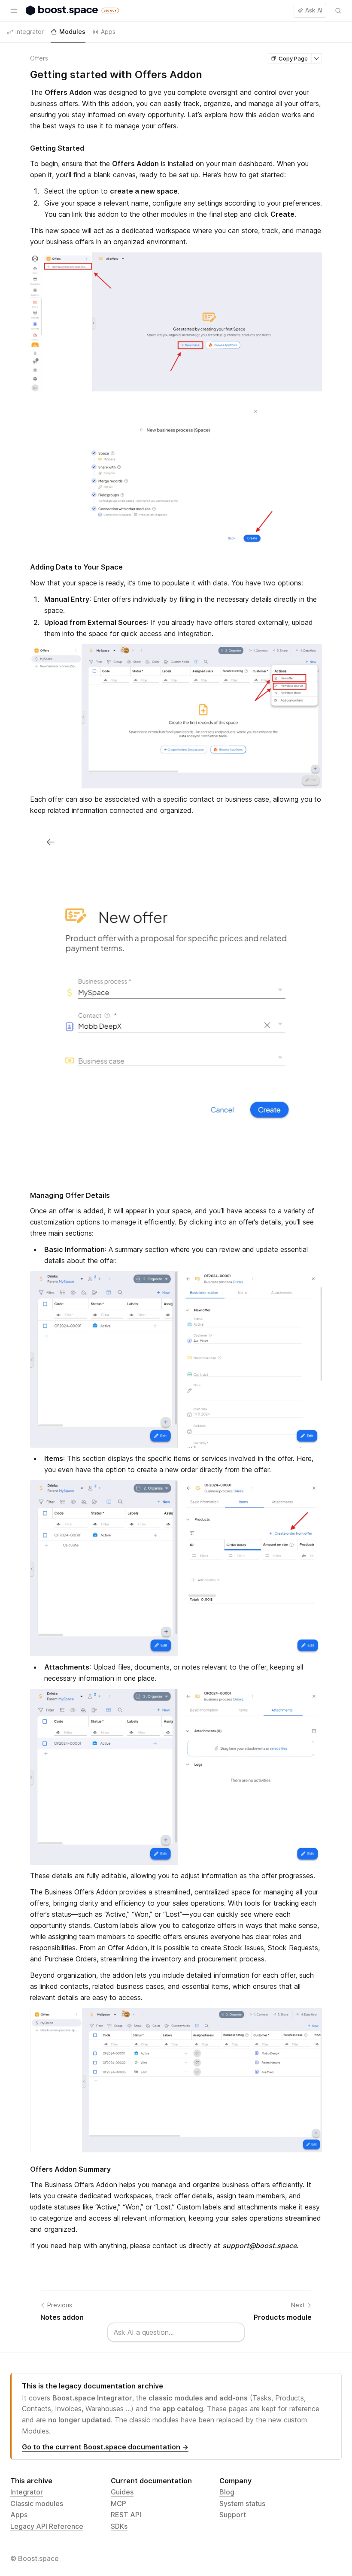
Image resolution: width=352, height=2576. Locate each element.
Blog (227, 2492)
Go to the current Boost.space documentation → (105, 2447)
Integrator (27, 2492)
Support (233, 2515)
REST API (126, 2515)
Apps (19, 2515)
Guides (122, 2492)
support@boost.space (259, 2246)
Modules (72, 32)
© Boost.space (35, 2558)
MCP (118, 2503)
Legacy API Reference (47, 2526)
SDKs (119, 2526)
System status (242, 2503)
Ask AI (314, 10)
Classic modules (37, 2503)
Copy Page (293, 58)
